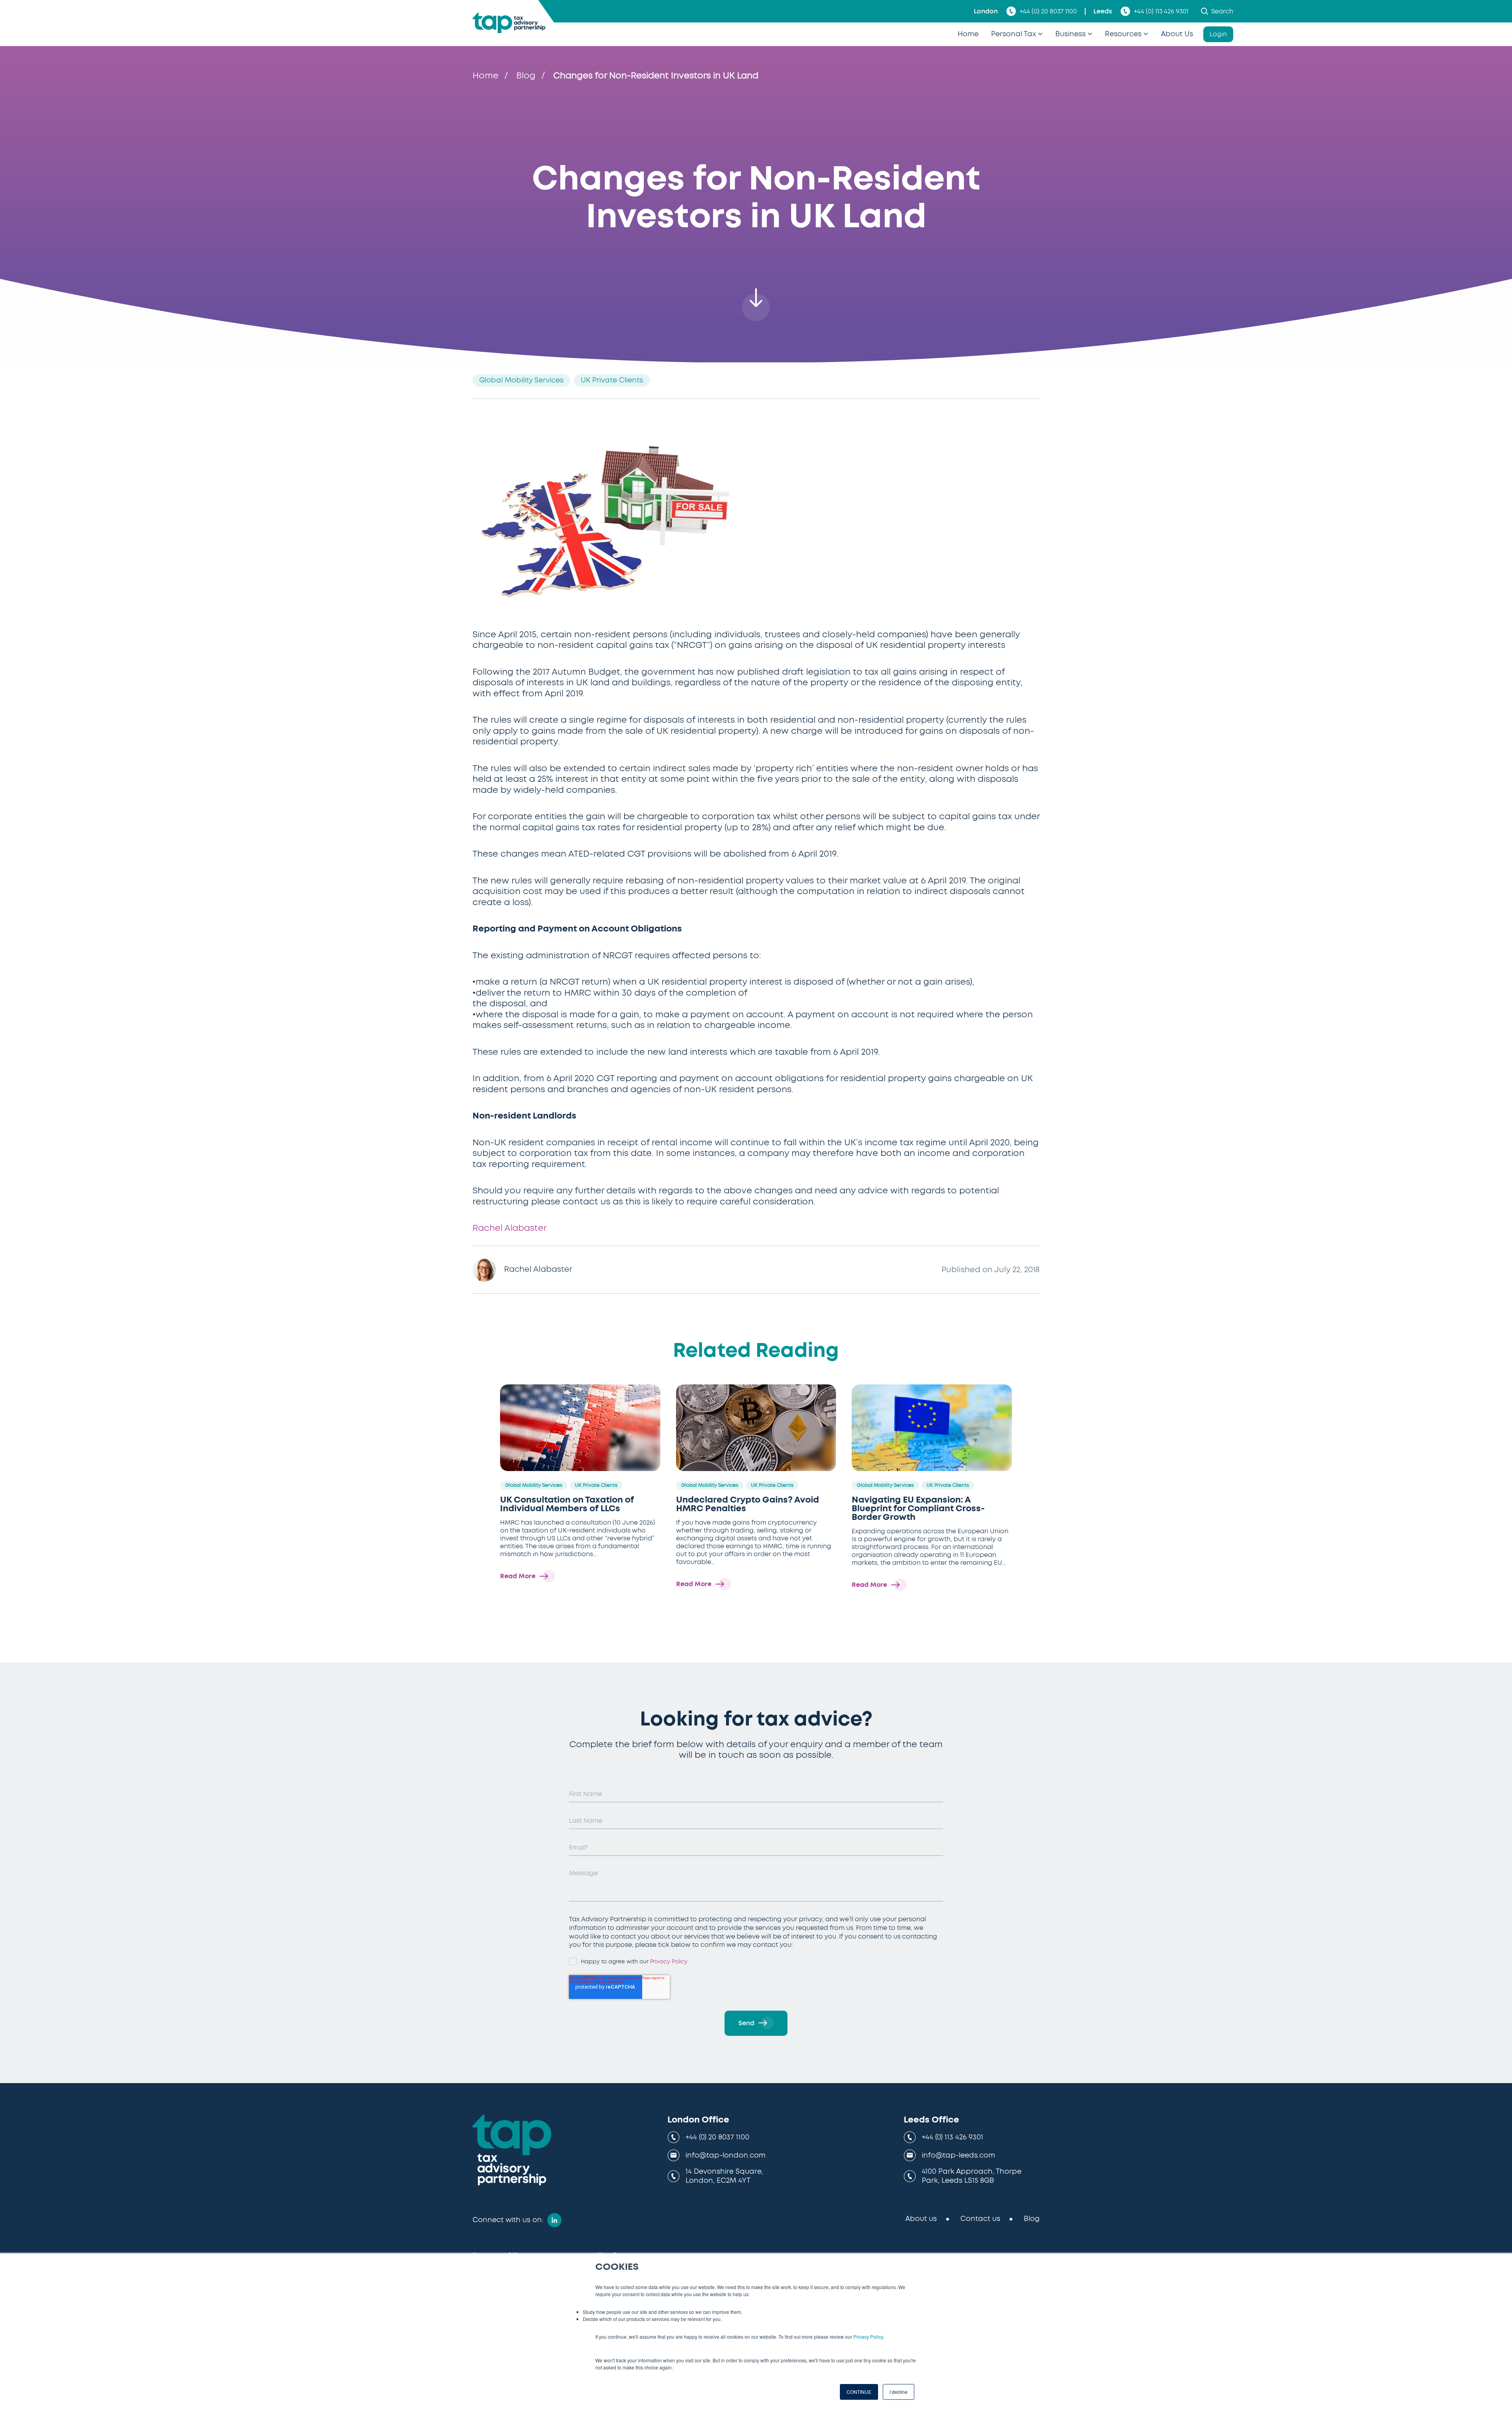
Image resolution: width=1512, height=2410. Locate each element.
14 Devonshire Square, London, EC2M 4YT (724, 2176)
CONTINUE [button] (859, 2392)
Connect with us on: (508, 2220)
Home (485, 76)
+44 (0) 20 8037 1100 (1048, 11)
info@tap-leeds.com (958, 2156)
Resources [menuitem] (1123, 34)
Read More (518, 1576)
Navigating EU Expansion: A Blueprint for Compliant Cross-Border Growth (918, 1508)
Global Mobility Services (521, 380)
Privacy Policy (868, 2337)
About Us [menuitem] (1177, 34)
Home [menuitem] (968, 34)
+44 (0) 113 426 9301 (1161, 11)
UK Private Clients (612, 380)
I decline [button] (899, 2392)
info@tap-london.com (725, 2156)
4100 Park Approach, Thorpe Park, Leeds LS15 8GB (972, 2176)
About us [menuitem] (921, 2219)
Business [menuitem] (1070, 34)
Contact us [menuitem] (980, 2219)
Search (1222, 11)
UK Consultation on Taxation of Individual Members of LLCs (567, 1504)
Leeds (1103, 11)
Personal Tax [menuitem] (1014, 34)
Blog (526, 76)
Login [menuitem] (1218, 34)
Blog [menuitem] (1032, 2219)
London (986, 11)
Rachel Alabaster (510, 1228)
